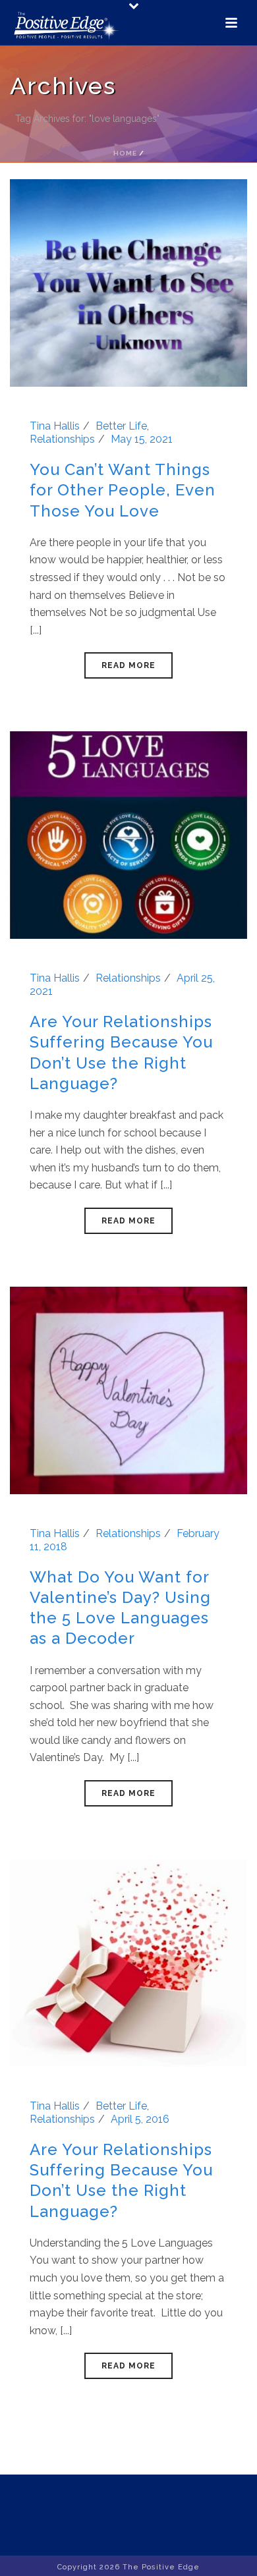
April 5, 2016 (140, 2119)
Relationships (62, 439)
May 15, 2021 (142, 439)
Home (125, 153)
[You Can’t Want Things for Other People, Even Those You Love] (128, 282)
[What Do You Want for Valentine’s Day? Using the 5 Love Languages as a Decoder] (128, 1389)
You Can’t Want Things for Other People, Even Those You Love (123, 490)
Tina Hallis (55, 426)
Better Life (121, 426)
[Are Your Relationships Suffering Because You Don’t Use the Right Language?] (128, 834)
